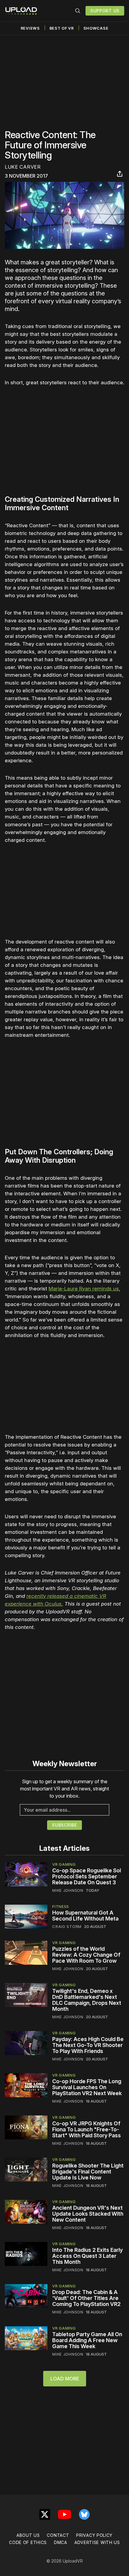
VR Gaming (64, 1864)
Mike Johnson (68, 1890)
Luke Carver (23, 167)
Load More (65, 2379)
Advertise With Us (97, 2542)
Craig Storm (67, 1926)
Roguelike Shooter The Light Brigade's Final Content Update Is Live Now (88, 2172)
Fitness (61, 1906)
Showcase (96, 28)
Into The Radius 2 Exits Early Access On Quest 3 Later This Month (87, 2256)
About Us (28, 2535)
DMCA (61, 2542)
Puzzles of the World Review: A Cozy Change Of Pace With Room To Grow (86, 1955)
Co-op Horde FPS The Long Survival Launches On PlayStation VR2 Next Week (87, 2087)
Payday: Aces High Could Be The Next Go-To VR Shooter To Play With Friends (88, 2045)
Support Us (105, 11)
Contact (58, 2535)
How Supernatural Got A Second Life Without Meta (85, 1916)
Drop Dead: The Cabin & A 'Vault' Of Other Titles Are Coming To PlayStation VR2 (86, 2298)
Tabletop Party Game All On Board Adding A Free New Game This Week (87, 2340)
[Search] (78, 11)
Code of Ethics (28, 2542)
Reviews (30, 28)
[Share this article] (120, 174)
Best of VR (62, 28)
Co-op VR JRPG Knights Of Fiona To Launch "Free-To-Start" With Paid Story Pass (87, 2129)
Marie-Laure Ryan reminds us (84, 1289)
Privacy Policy (94, 2535)
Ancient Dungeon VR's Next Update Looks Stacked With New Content (88, 2214)
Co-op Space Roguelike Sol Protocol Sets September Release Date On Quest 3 (87, 1876)
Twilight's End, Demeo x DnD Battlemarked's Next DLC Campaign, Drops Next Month (87, 2000)
